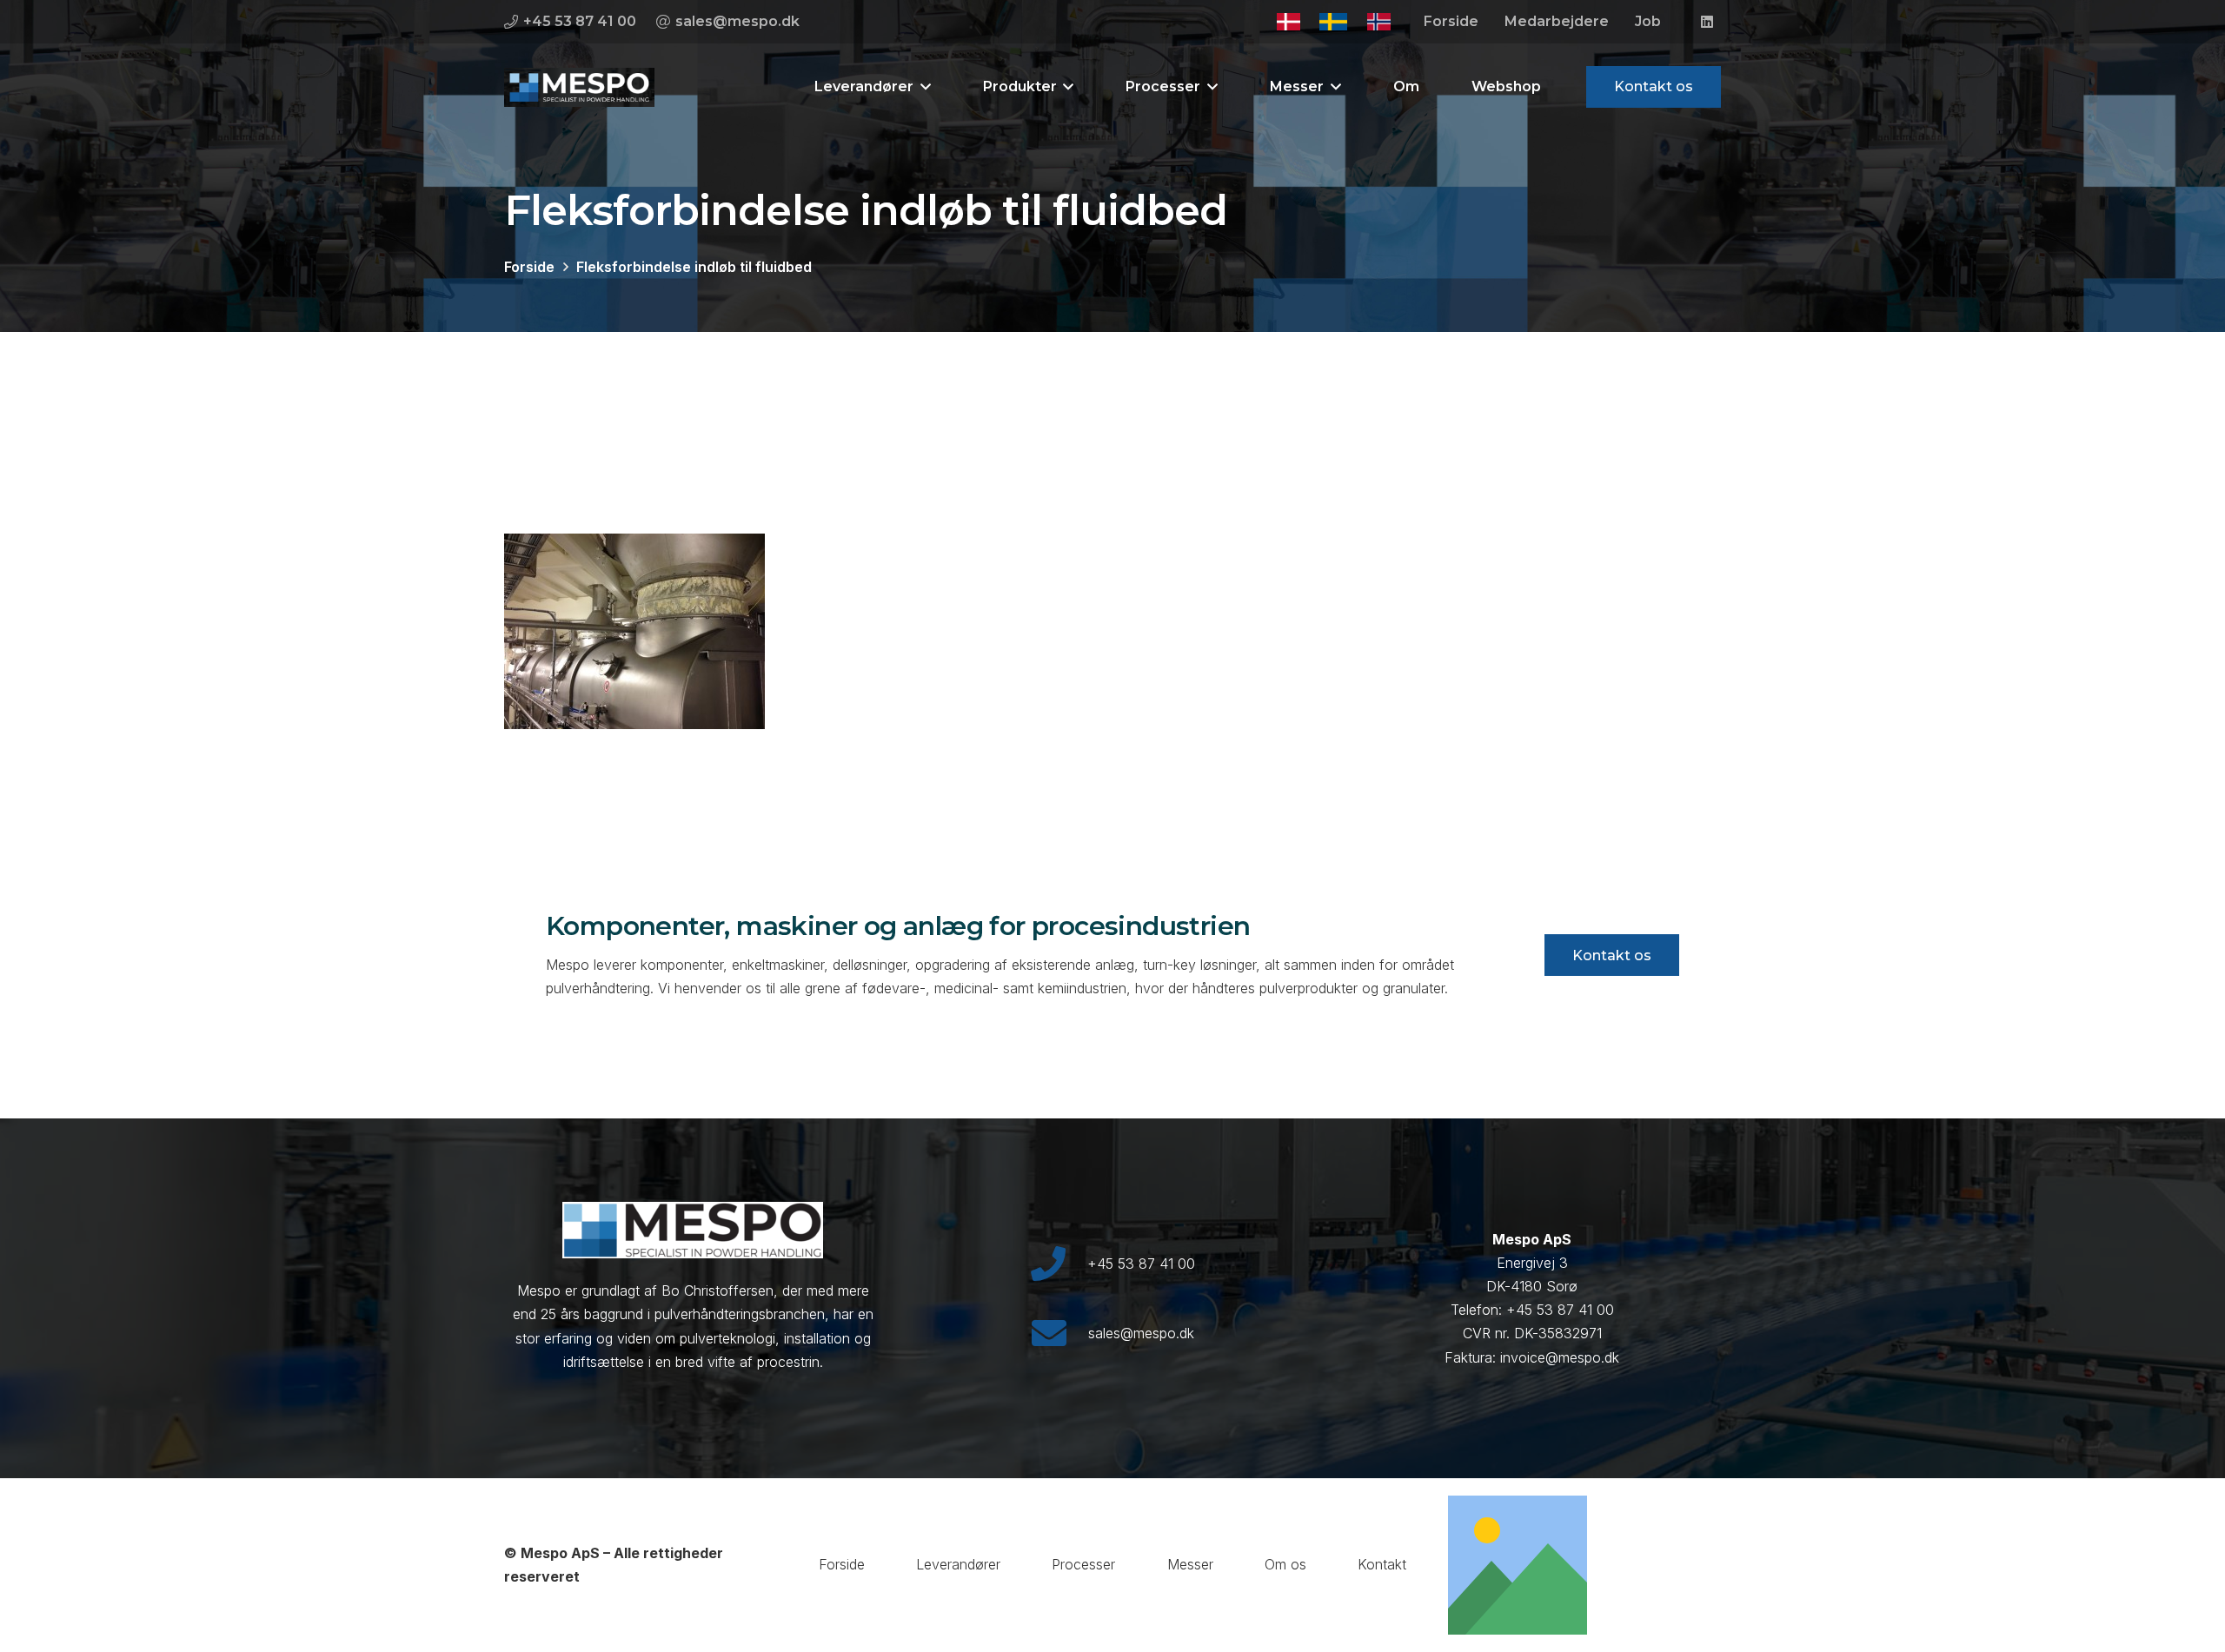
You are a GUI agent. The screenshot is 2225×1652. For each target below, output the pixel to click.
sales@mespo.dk (1141, 1333)
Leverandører (958, 1564)
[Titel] (1518, 1565)
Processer (1083, 1564)
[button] (922, 87)
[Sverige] (1333, 22)
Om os (1285, 1564)
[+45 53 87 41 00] (1058, 1264)
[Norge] (1379, 22)
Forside (842, 1564)
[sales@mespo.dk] (1059, 1333)
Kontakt (1382, 1564)
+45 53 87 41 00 (1141, 1264)
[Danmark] (1288, 22)
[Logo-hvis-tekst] (579, 87)
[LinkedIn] (1707, 22)
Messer (1190, 1564)
